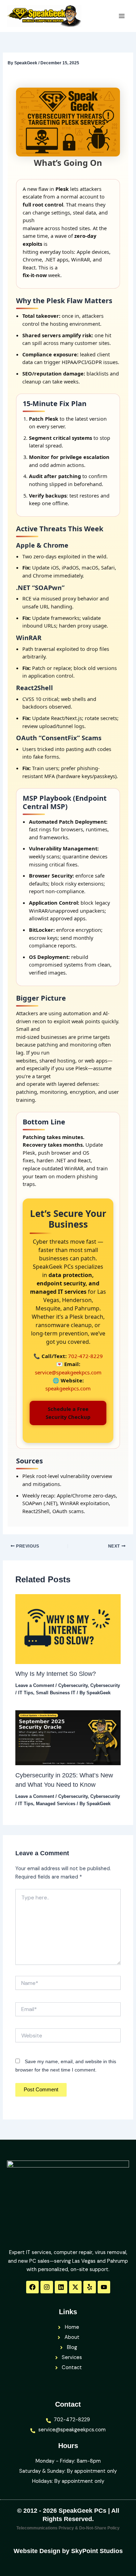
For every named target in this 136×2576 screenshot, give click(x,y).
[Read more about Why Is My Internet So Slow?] (68, 1629)
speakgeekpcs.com (68, 1388)
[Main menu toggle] (122, 16)
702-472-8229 (85, 1356)
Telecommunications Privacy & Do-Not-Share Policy (68, 2528)
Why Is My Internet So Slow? (56, 1674)
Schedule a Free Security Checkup (68, 1413)
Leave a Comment (35, 1685)
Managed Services (56, 1804)
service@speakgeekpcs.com (68, 1372)
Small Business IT (56, 1693)
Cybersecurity (73, 1685)
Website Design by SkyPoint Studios (68, 2551)
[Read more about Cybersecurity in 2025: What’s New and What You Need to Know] (68, 1738)
